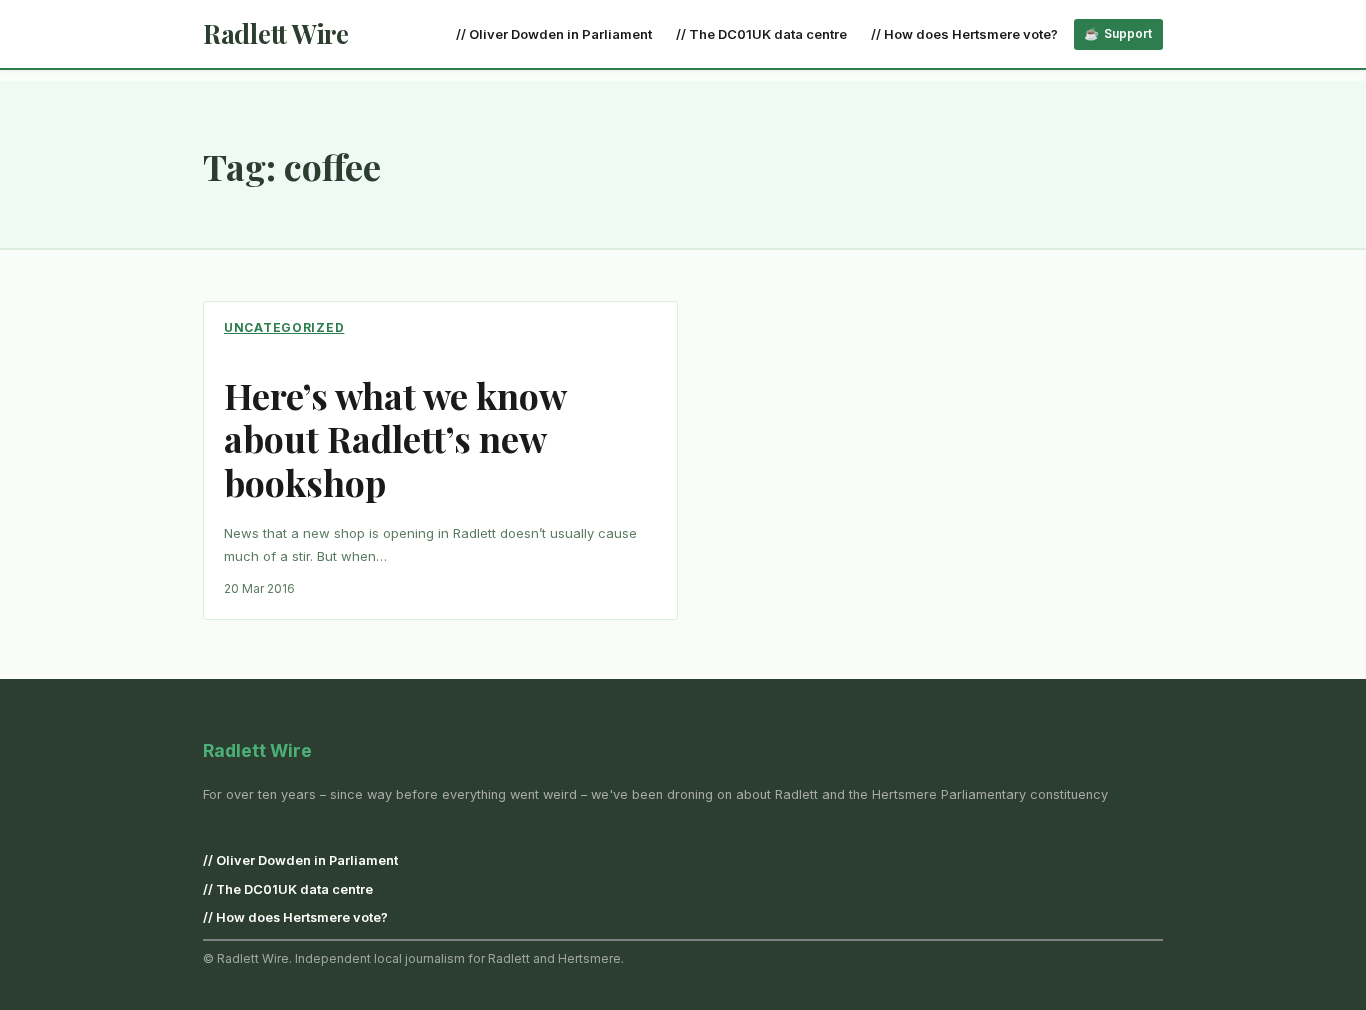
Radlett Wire (276, 33)
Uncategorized (284, 327)
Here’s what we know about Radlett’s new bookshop (395, 439)
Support (1128, 33)
